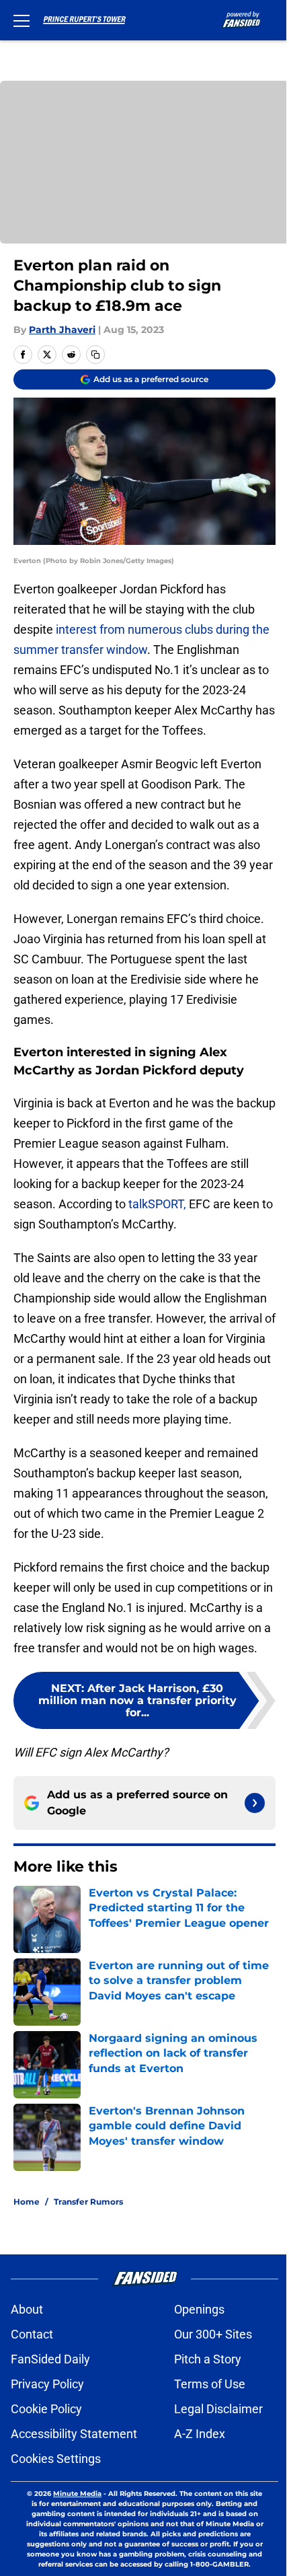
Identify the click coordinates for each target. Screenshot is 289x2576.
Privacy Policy (47, 2384)
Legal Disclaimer (218, 2409)
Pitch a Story (208, 2359)
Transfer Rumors (88, 2202)
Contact (32, 2334)
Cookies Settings (56, 2459)
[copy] (95, 355)
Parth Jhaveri (62, 330)
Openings (199, 2309)
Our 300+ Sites (213, 2334)
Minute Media (77, 2494)
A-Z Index (200, 2434)
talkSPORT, (157, 1204)
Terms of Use (210, 2384)
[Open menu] (22, 20)
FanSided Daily (50, 2359)
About (27, 2309)
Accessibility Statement (74, 2434)
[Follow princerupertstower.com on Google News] (255, 1803)
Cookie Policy (46, 2409)
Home (27, 2202)
